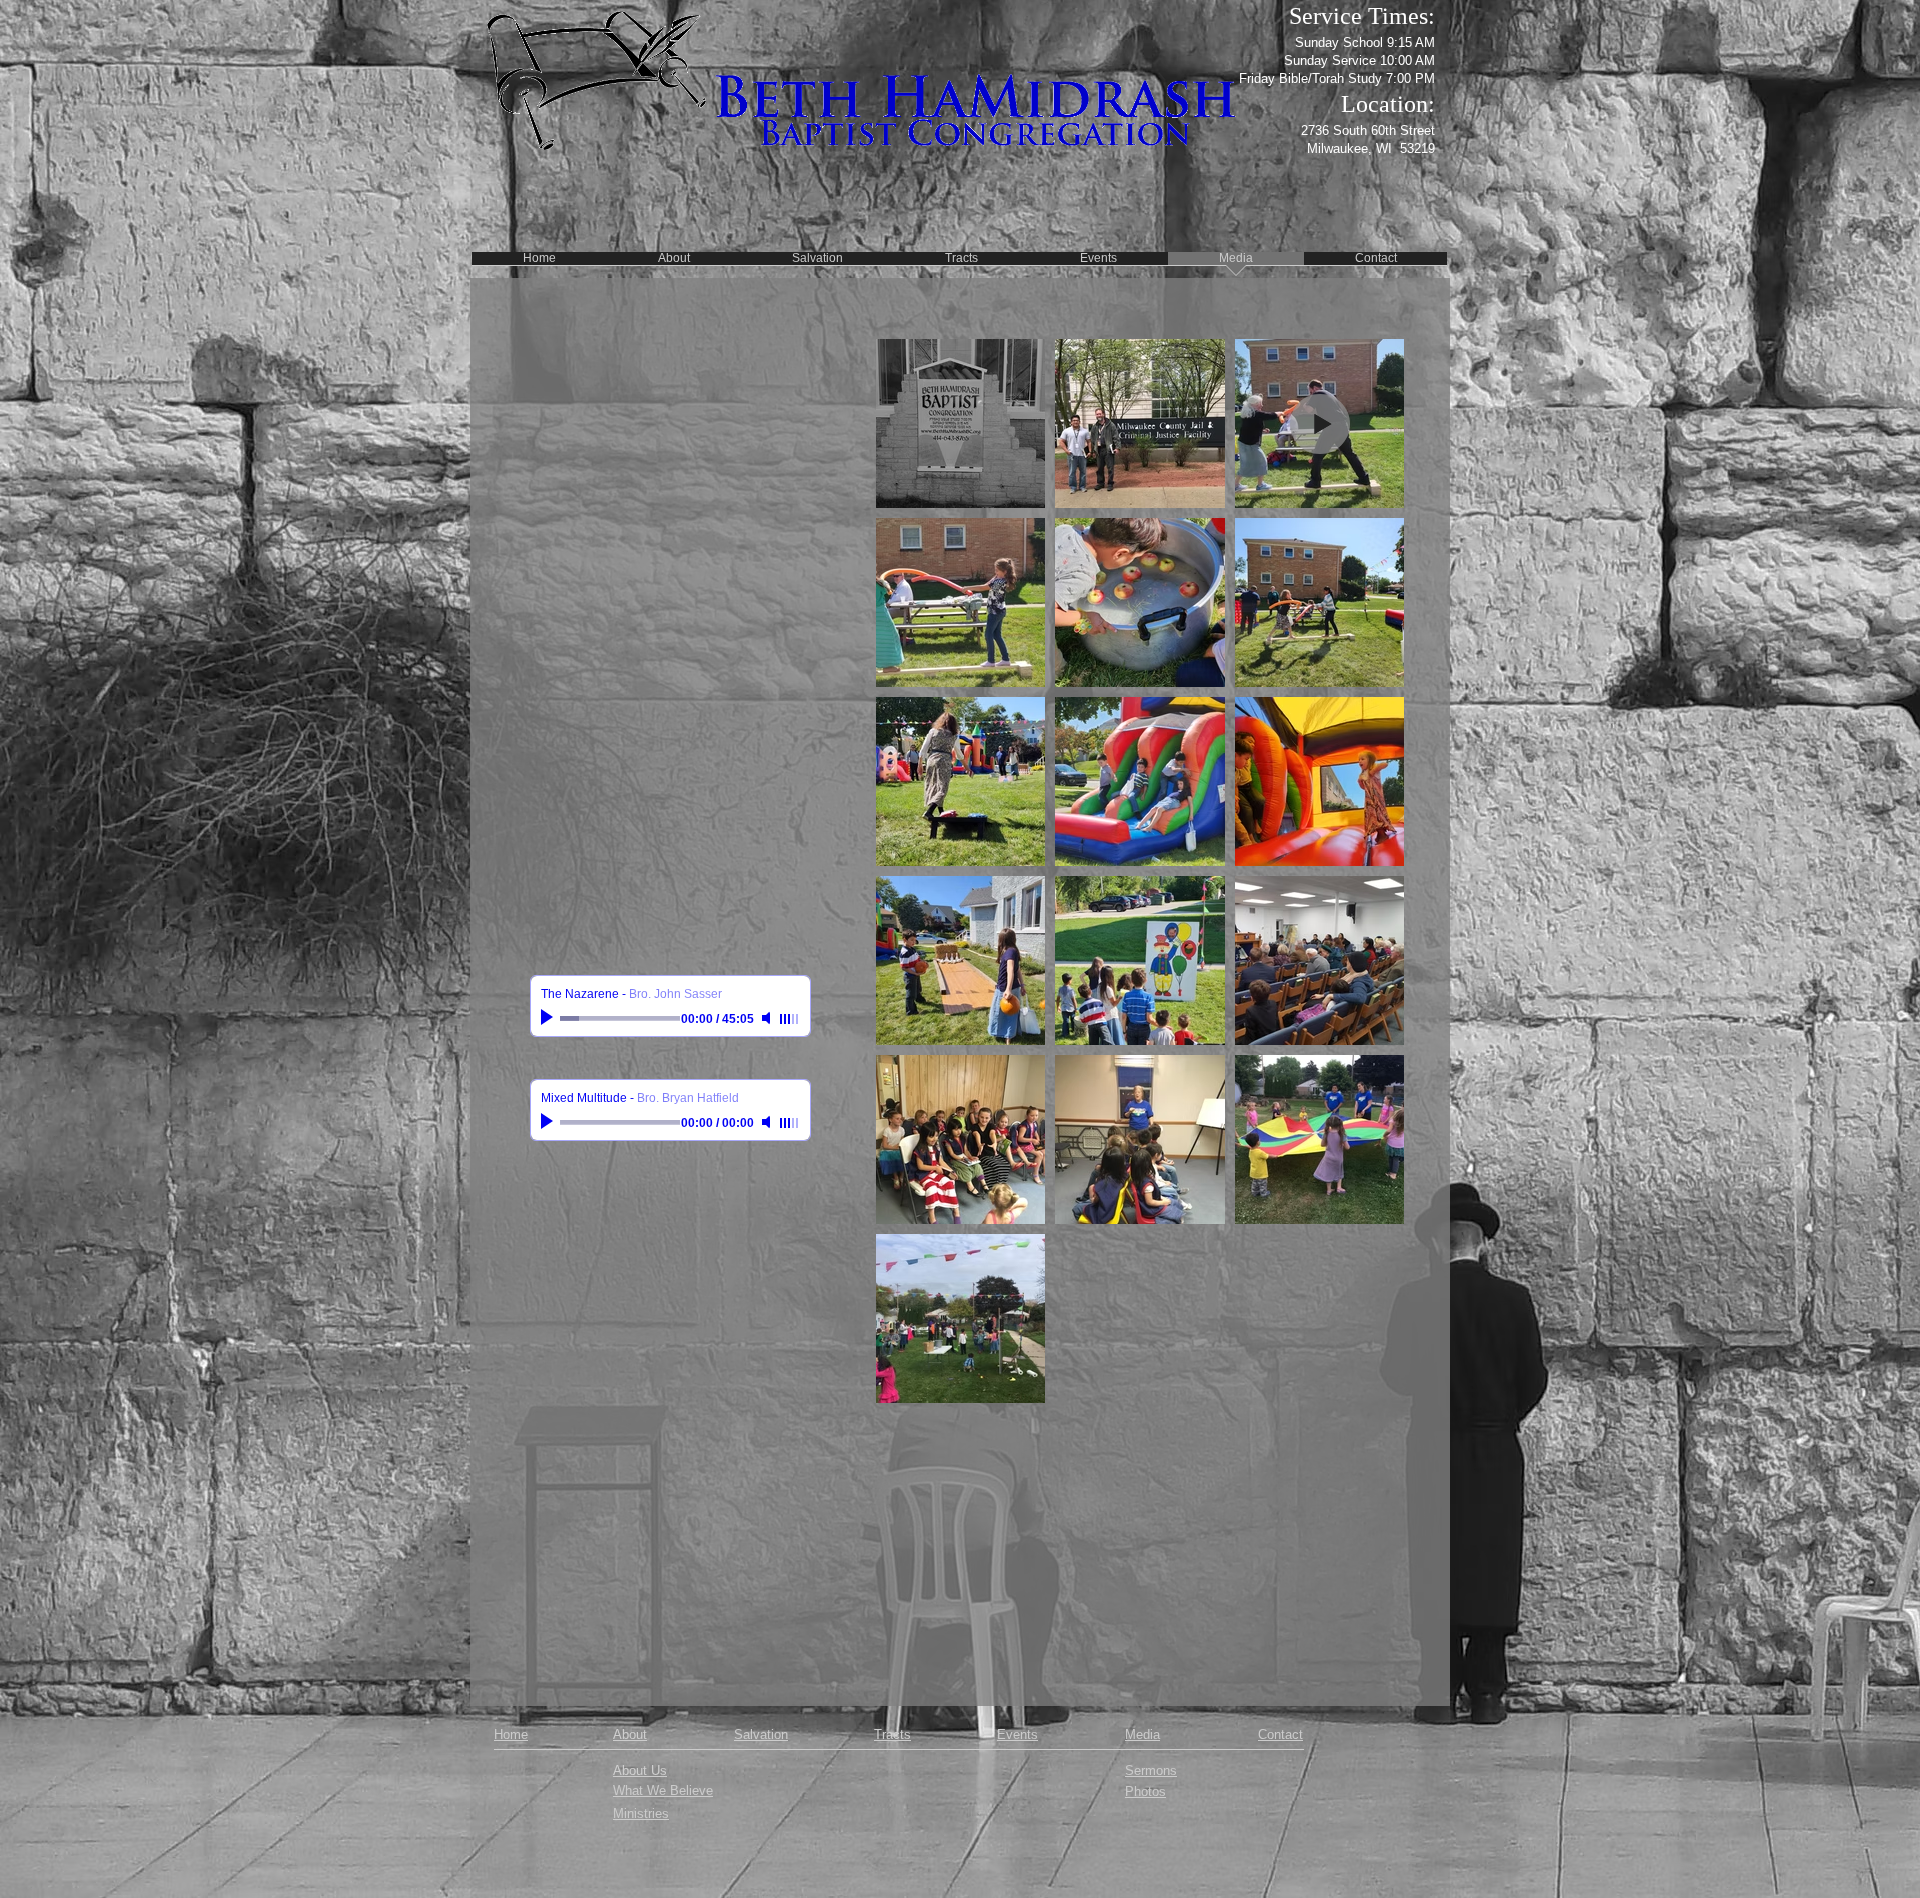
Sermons (1151, 1770)
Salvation (761, 1734)
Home (511, 1734)
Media (1142, 1734)
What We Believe (663, 1790)
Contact (1280, 1734)
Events (1017, 1734)
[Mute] (768, 1018)
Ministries (641, 1813)
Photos (1145, 1791)
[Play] (549, 1018)
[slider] (790, 1019)
